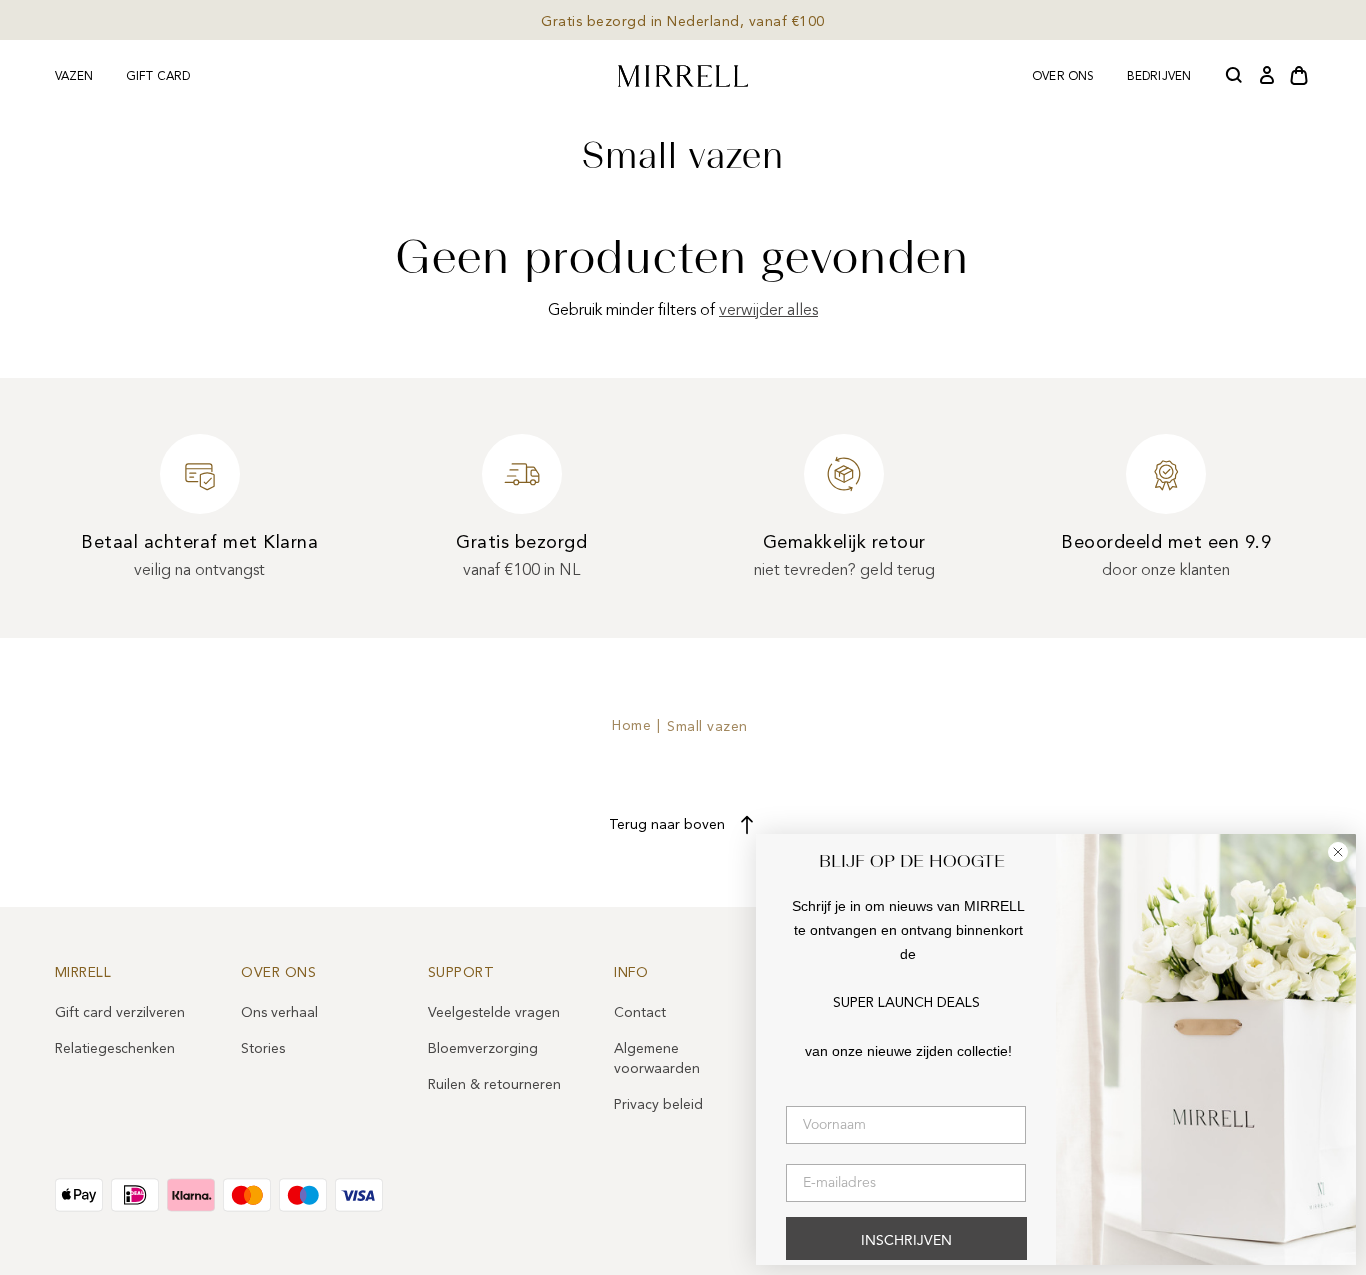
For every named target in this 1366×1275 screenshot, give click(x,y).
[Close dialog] (1338, 852)
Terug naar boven (667, 824)
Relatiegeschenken (115, 1048)
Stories (263, 1048)
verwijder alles (768, 310)
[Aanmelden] (1267, 76)
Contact (640, 1012)
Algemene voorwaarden (657, 1058)
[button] (1235, 76)
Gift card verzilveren (120, 1012)
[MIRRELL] (683, 76)
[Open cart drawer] (1299, 76)
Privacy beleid (658, 1104)
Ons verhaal (279, 1012)
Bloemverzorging (483, 1048)
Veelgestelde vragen (494, 1012)
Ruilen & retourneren (494, 1084)
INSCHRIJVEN (906, 1241)
